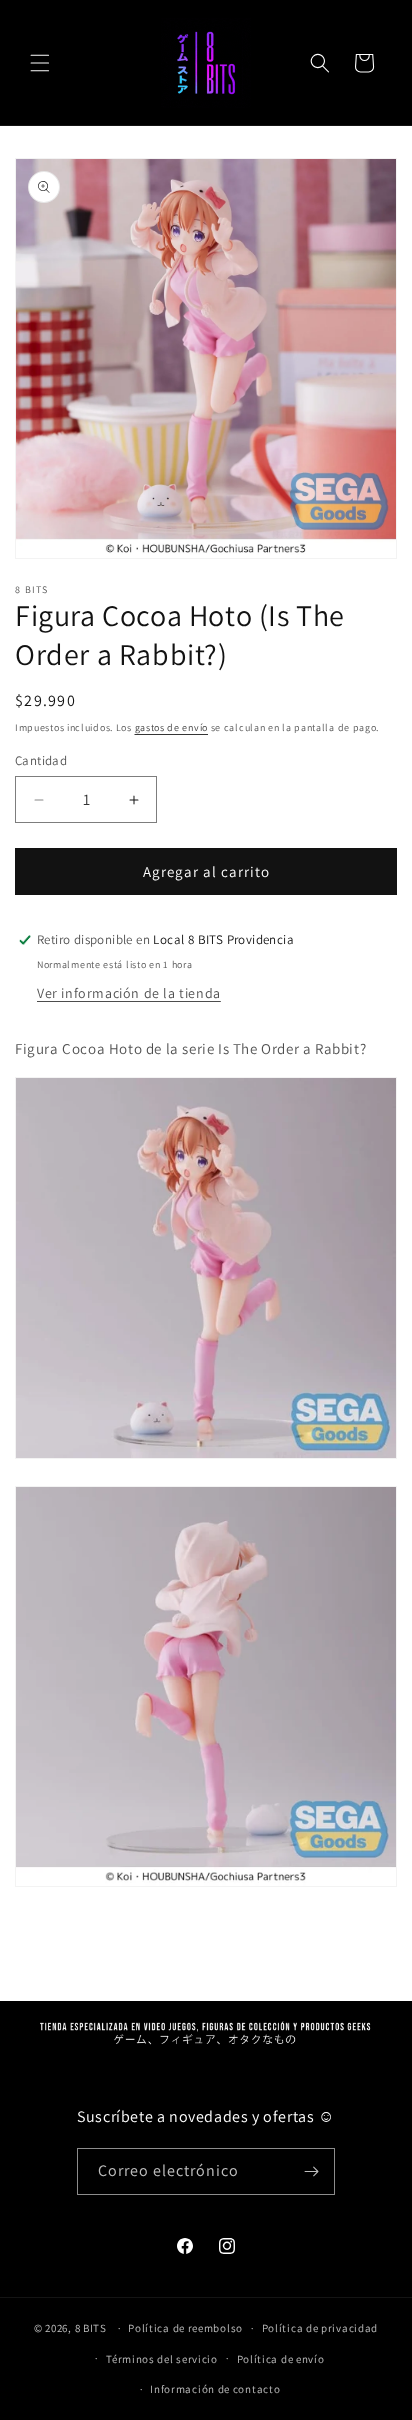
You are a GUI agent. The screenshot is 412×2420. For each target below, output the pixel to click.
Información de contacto (215, 2389)
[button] (40, 63)
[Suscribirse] (312, 2171)
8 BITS (91, 2328)
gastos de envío (172, 727)
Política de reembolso (185, 2328)
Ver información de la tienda (129, 993)
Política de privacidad (320, 2328)
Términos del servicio (162, 2359)
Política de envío (281, 2359)
